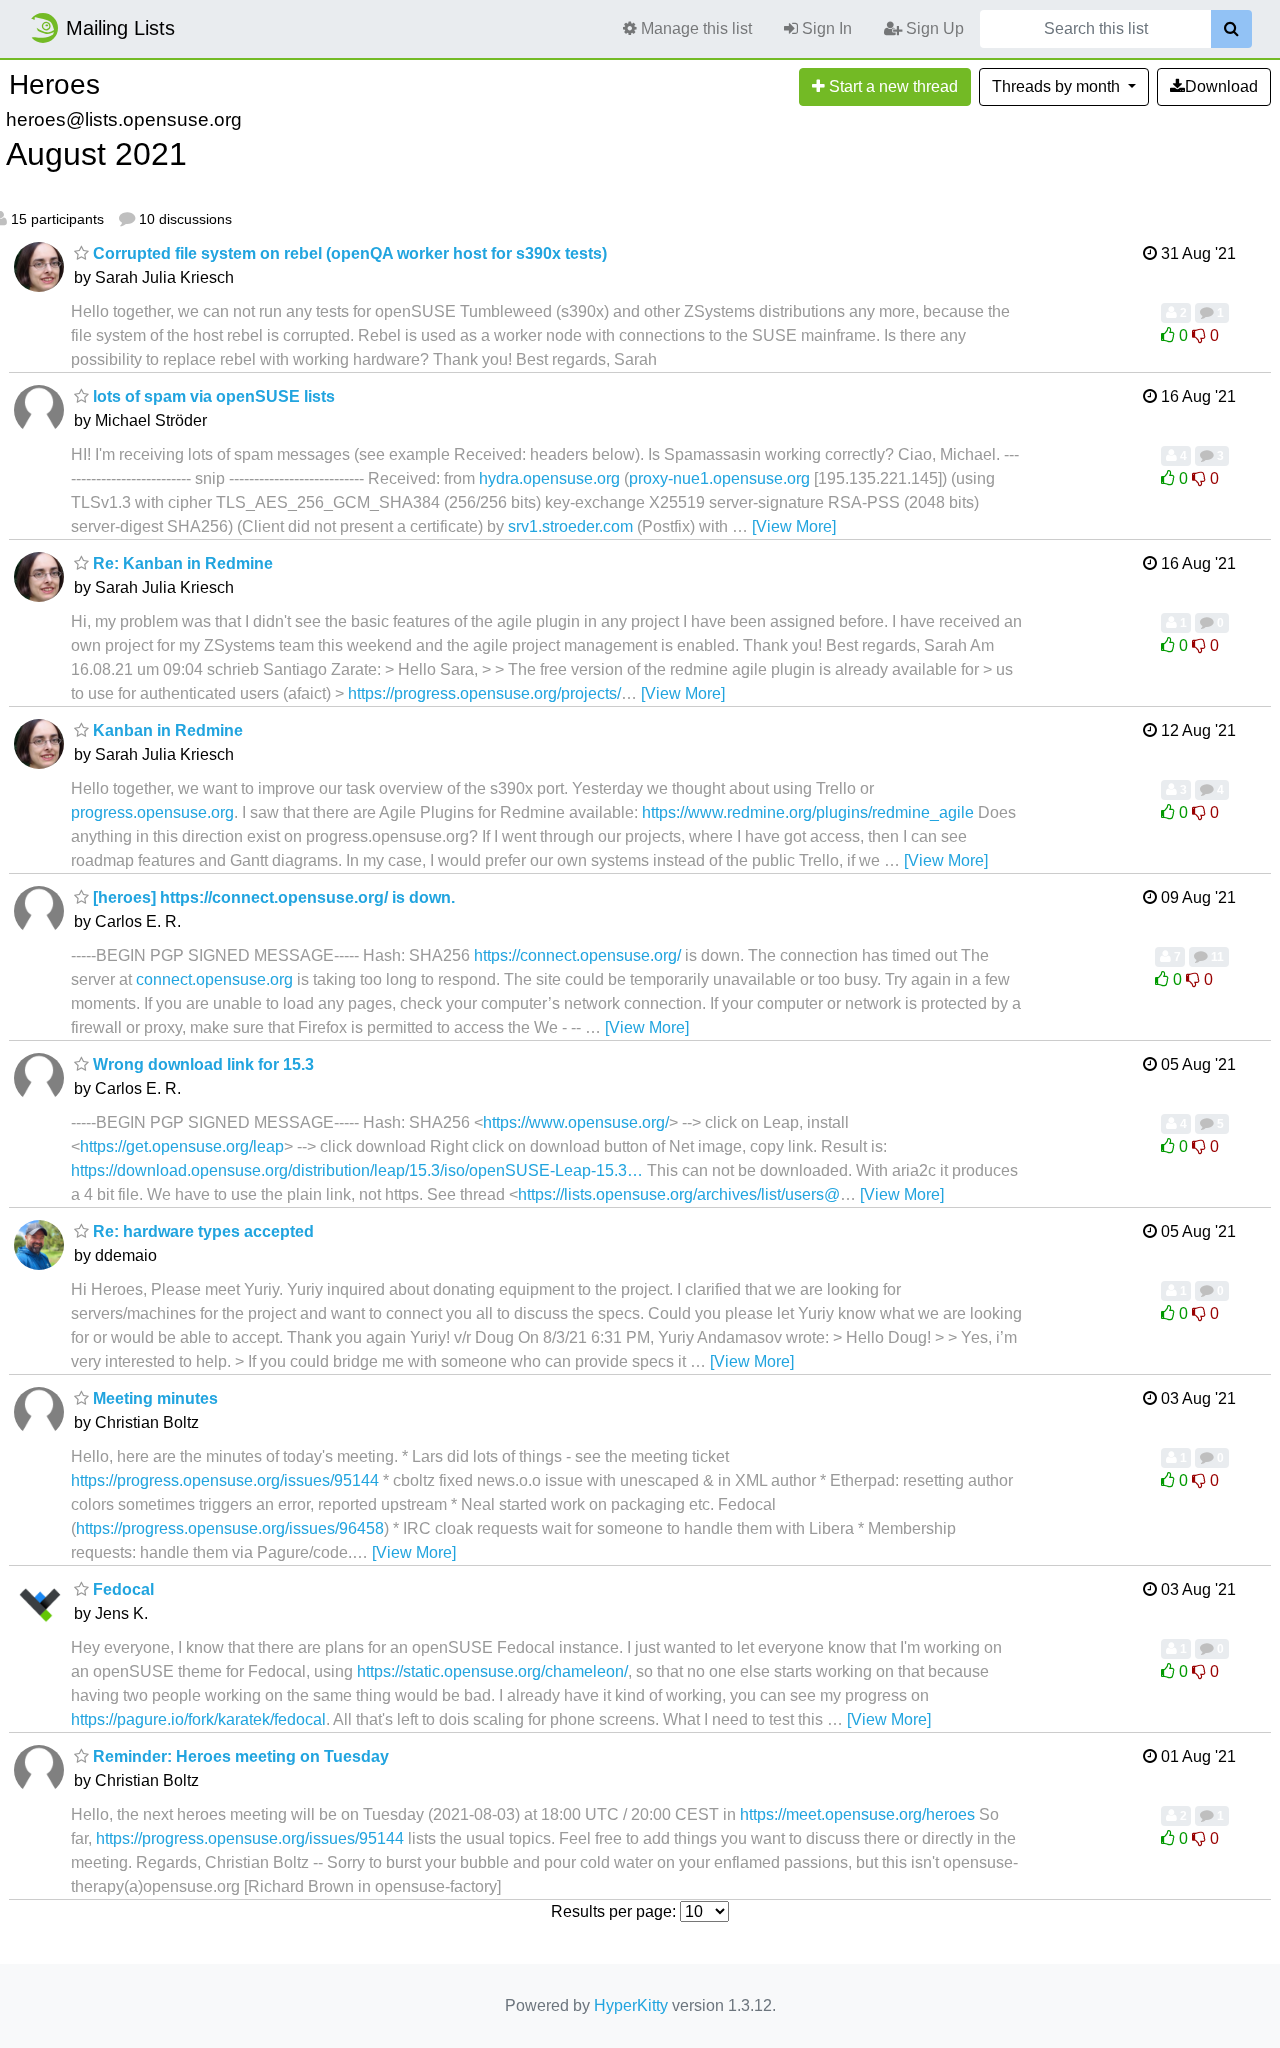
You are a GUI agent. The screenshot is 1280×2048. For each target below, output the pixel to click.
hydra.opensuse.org (549, 478)
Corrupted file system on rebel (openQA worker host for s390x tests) (348, 253)
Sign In (825, 28)
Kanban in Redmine (166, 730)
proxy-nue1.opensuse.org (719, 478)
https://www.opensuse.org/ (576, 1122)
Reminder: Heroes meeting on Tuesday (239, 1756)
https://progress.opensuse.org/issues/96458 (230, 1528)
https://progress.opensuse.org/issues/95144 (225, 1480)
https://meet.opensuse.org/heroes (857, 1814)
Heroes (54, 84)
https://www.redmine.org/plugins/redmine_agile (808, 812)
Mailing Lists (120, 28)
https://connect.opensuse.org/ (577, 955)
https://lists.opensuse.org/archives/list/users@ (679, 1194)
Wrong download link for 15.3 (201, 1064)
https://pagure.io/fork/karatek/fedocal (198, 1719)
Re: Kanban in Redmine (181, 563)
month (1058, 86)
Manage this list (694, 28)
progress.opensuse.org (152, 812)
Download (1221, 86)
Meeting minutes (153, 1398)
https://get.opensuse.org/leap (182, 1146)
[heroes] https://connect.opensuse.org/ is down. (272, 897)
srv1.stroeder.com (570, 526)
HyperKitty (631, 2005)
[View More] (794, 526)
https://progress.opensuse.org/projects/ (484, 693)
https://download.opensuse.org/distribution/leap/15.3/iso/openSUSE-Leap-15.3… (357, 1170)
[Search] (1231, 29)
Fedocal (121, 1589)
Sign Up (933, 28)
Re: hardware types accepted (201, 1231)
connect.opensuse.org (214, 979)
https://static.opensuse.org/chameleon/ (492, 1671)
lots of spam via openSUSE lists (212, 396)
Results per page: (613, 1911)
